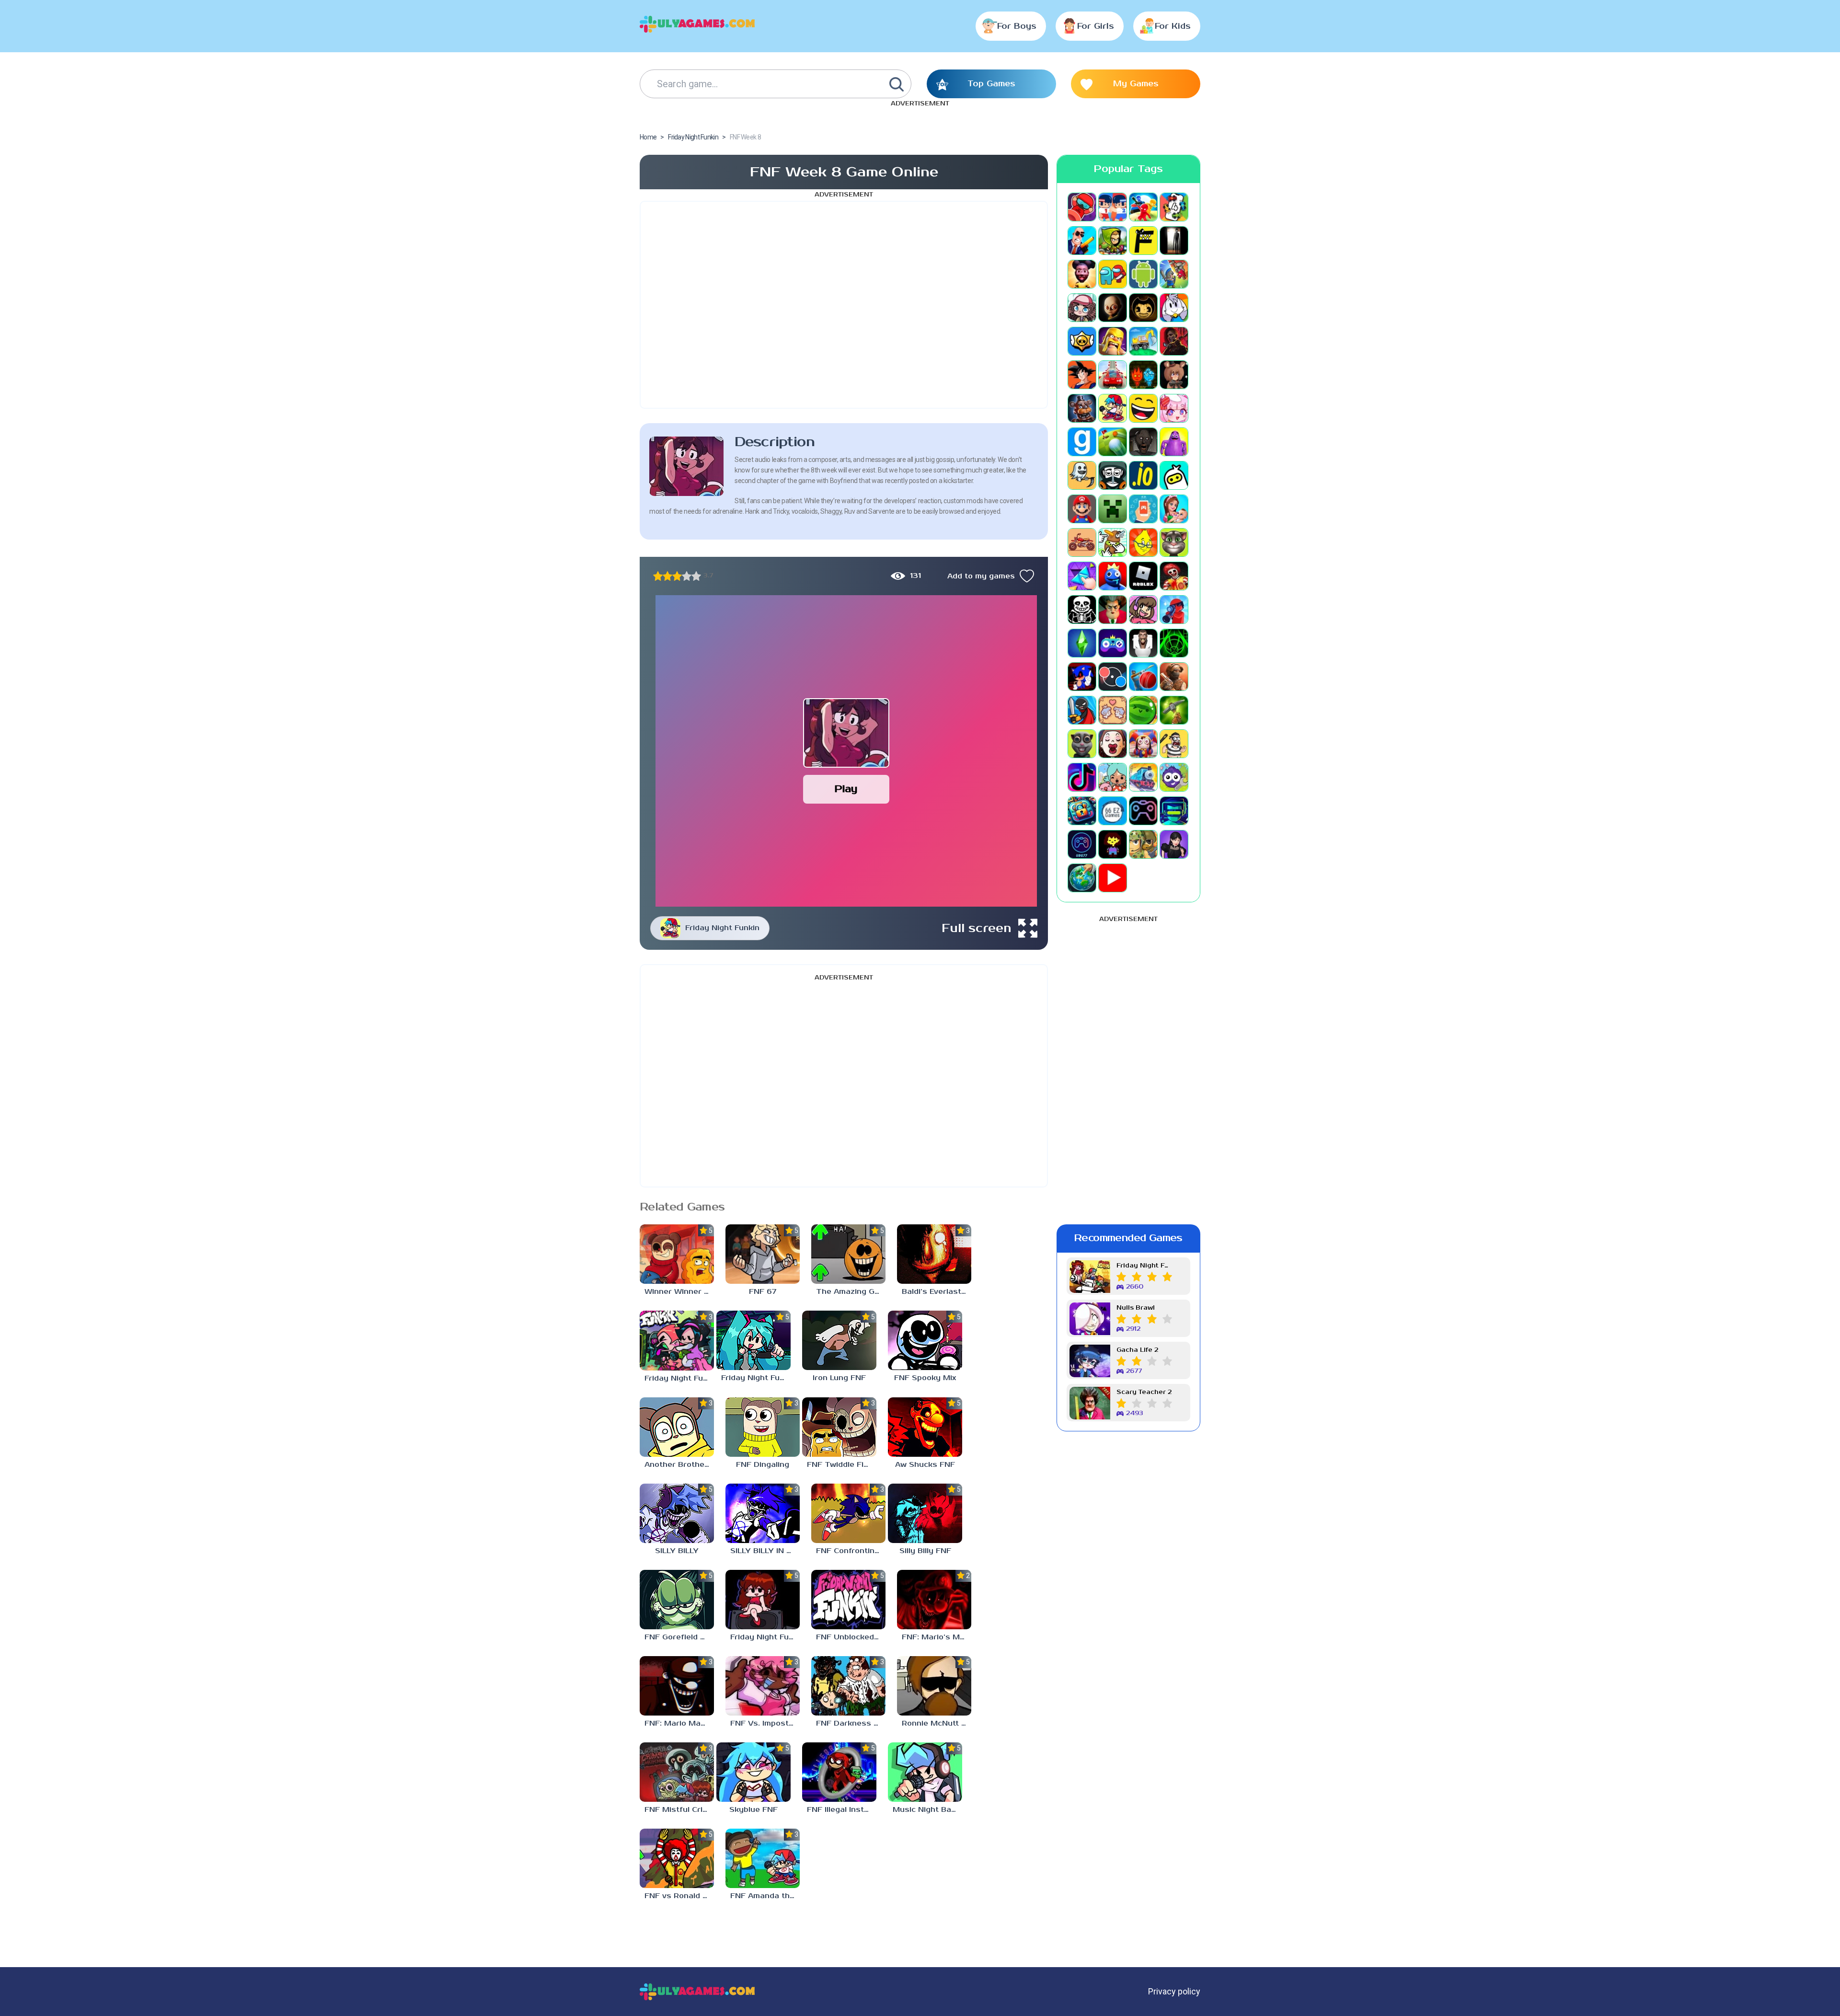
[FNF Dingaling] (763, 1427)
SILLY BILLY (677, 1551)
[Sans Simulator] (1082, 610)
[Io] (1143, 475)
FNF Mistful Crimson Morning (679, 1810)
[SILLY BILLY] (677, 1513)
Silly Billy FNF (925, 1551)
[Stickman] (1082, 710)
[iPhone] (1174, 475)
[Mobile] (1143, 509)
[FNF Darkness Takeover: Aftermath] (848, 1686)
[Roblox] (1143, 576)
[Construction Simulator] (1143, 341)
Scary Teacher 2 (1144, 1392)
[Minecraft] (1113, 509)
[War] (1143, 844)
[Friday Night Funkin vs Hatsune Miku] (753, 1340)
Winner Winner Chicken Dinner (679, 1292)
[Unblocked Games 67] (1143, 811)
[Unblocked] (1174, 777)
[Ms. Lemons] (1143, 542)
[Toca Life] (1113, 777)
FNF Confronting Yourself (851, 1551)
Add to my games (981, 576)
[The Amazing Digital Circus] (1143, 744)
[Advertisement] (844, 305)
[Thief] (1174, 744)
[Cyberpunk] (1174, 341)
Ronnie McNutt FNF (937, 1723)
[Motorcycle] (1082, 542)
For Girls (1096, 26)
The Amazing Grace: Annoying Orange (851, 1292)
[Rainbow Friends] (1113, 576)
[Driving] (1113, 375)
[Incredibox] (1113, 475)
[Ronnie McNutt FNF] (934, 1686)
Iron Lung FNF (839, 1378)
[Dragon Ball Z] (1082, 375)
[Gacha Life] (1174, 408)
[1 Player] (1082, 207)
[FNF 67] (763, 1254)
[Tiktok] (1082, 777)
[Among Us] (1113, 274)
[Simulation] (1113, 643)
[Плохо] (658, 576)
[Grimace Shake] (1174, 442)
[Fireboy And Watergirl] (1143, 375)
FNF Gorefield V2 (678, 1637)
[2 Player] (1113, 207)
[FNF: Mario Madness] (677, 1686)
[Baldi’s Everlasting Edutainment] (934, 1254)
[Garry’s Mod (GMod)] (1082, 442)
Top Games (991, 84)
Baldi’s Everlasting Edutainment (937, 1292)
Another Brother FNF (679, 1465)
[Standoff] (1174, 677)
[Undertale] (1113, 844)
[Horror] (1082, 475)
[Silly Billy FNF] (925, 1513)
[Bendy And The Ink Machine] (1143, 308)
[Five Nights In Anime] (1174, 375)
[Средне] (677, 576)
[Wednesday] (1174, 844)
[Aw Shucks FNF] (925, 1427)
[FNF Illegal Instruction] (839, 1772)
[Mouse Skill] (1113, 542)
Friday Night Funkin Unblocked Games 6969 (765, 1637)
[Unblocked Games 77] (1082, 844)
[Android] (1143, 274)
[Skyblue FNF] (753, 1772)
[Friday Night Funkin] (1113, 408)
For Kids (1173, 26)
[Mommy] (1174, 509)
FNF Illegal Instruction (842, 1810)
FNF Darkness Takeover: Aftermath (851, 1723)
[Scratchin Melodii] (1143, 610)
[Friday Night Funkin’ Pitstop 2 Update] (677, 1340)
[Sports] (1143, 677)
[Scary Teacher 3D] (1113, 610)
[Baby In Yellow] (1113, 308)
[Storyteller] (1113, 710)
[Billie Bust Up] (1174, 308)
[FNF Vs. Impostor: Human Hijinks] (763, 1686)
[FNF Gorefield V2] (677, 1600)
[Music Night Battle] (925, 1772)
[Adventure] (1113, 241)
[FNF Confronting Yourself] (848, 1513)
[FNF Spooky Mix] (925, 1340)
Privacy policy (1174, 1991)
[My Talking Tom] (1174, 542)
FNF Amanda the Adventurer (765, 1896)
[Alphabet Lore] (1143, 241)
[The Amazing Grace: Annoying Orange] (848, 1254)
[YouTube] (1113, 878)
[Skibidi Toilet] (1143, 643)
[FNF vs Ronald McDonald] (677, 1858)
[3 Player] (1143, 207)
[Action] (1082, 241)
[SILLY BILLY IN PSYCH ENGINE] (763, 1513)
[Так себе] (667, 576)
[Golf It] (1113, 442)
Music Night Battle (927, 1810)
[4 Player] (1174, 207)
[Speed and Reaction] (1113, 677)
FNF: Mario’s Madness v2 (937, 1637)
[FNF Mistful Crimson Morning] (677, 1772)
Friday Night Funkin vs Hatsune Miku (756, 1378)
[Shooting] (1174, 610)
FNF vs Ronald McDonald (679, 1896)
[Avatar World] (1082, 308)
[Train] (1143, 777)
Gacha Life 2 (1137, 1350)
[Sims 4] (1082, 643)
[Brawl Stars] (1082, 341)
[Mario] (1082, 509)
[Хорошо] (687, 576)
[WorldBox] (1082, 878)
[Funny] (1143, 408)
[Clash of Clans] (1113, 341)
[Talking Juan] (1082, 744)
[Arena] (1174, 274)
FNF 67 (763, 1292)
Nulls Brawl (1136, 1308)
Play (846, 789)
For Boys (1017, 26)
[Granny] (1143, 442)
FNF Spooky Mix (925, 1378)
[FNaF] (1082, 408)
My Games (1136, 84)
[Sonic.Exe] (1082, 677)
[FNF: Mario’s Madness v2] (934, 1600)
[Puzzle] (1082, 576)
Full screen (977, 928)
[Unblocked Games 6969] (1174, 811)
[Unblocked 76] (1082, 811)
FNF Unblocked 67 (851, 1637)
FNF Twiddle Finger (842, 1465)
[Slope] (1174, 643)
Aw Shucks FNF (925, 1465)
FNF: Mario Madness (679, 1723)
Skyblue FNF (753, 1810)
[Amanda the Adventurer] (1082, 274)
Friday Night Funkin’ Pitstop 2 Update (679, 1378)
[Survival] (1174, 710)
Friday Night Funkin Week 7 (1144, 1266)
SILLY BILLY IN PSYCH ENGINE (765, 1551)
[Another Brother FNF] (677, 1427)
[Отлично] (696, 576)
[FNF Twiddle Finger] (839, 1427)
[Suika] (1143, 710)
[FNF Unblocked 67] (848, 1600)
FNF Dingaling (763, 1465)
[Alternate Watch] (1174, 241)
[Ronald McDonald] (1174, 576)
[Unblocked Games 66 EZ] (1113, 811)
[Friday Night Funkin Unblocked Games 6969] (763, 1600)
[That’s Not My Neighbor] (1113, 744)
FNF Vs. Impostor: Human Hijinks (765, 1723)
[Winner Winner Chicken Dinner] (677, 1254)
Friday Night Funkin (722, 928)
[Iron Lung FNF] (839, 1340)
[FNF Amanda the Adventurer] (763, 1858)
